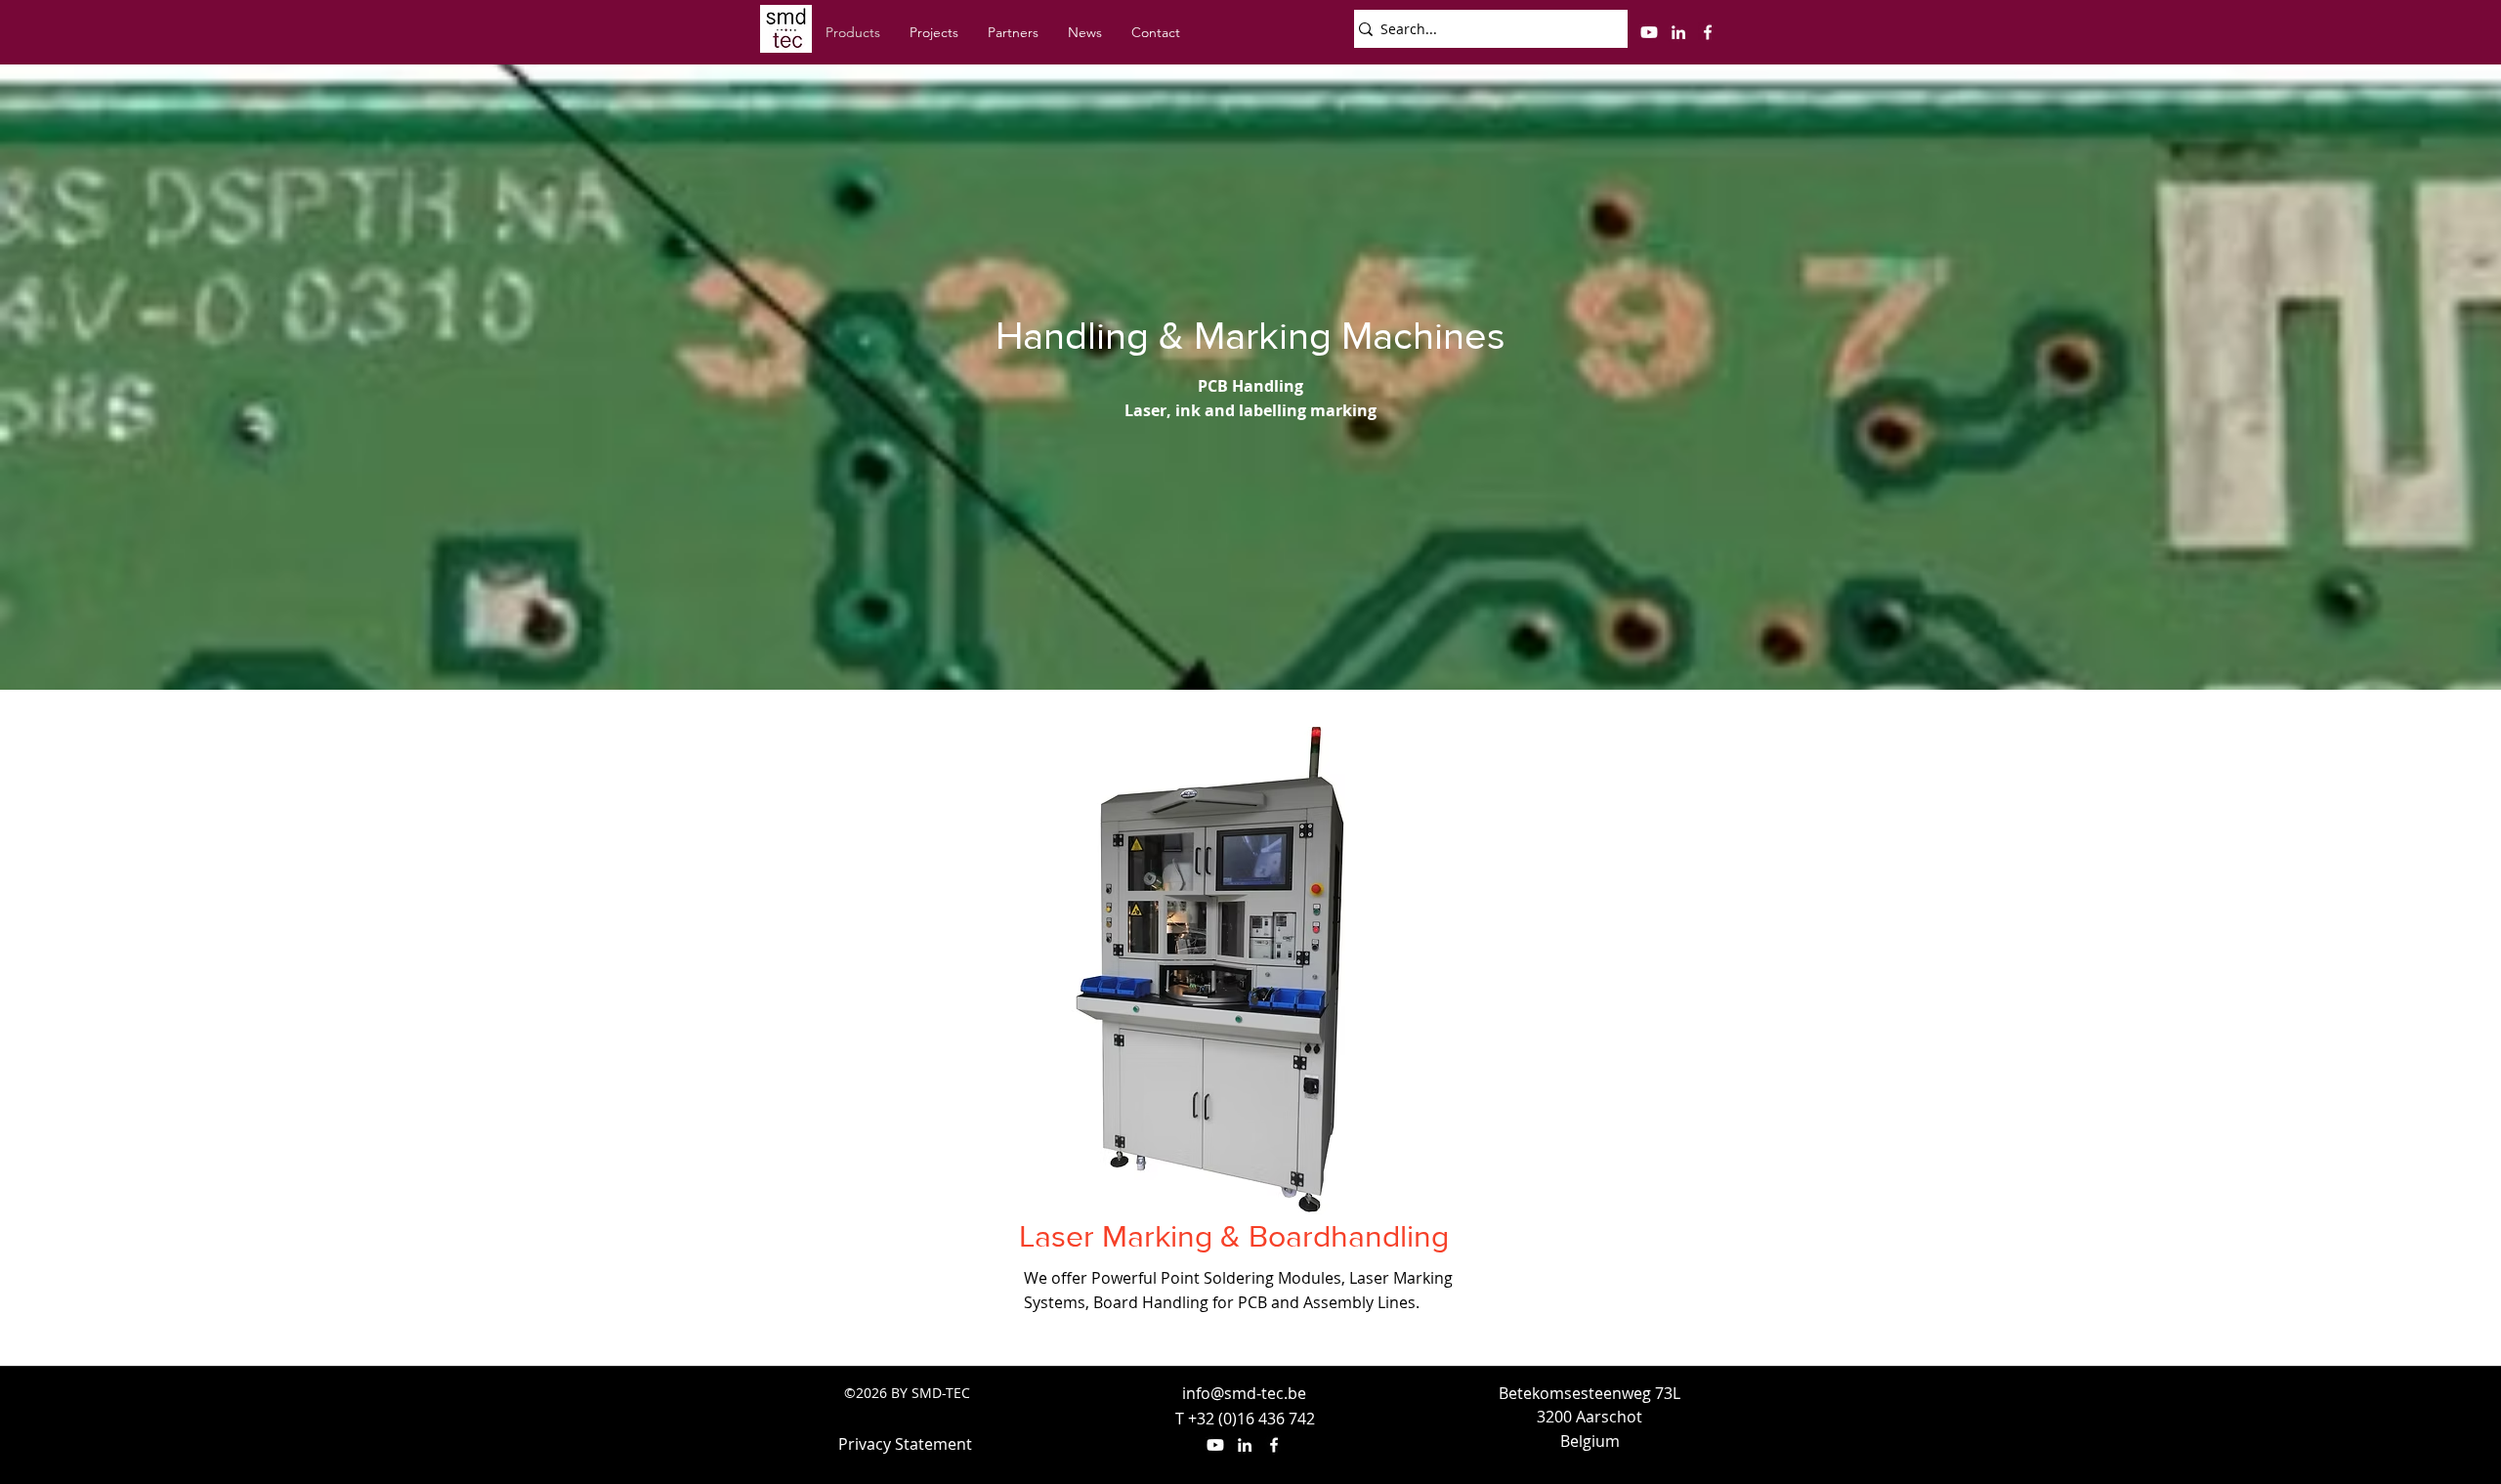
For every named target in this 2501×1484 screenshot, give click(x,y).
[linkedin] (1678, 32)
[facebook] (1708, 32)
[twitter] (1649, 32)
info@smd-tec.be (1244, 1393)
